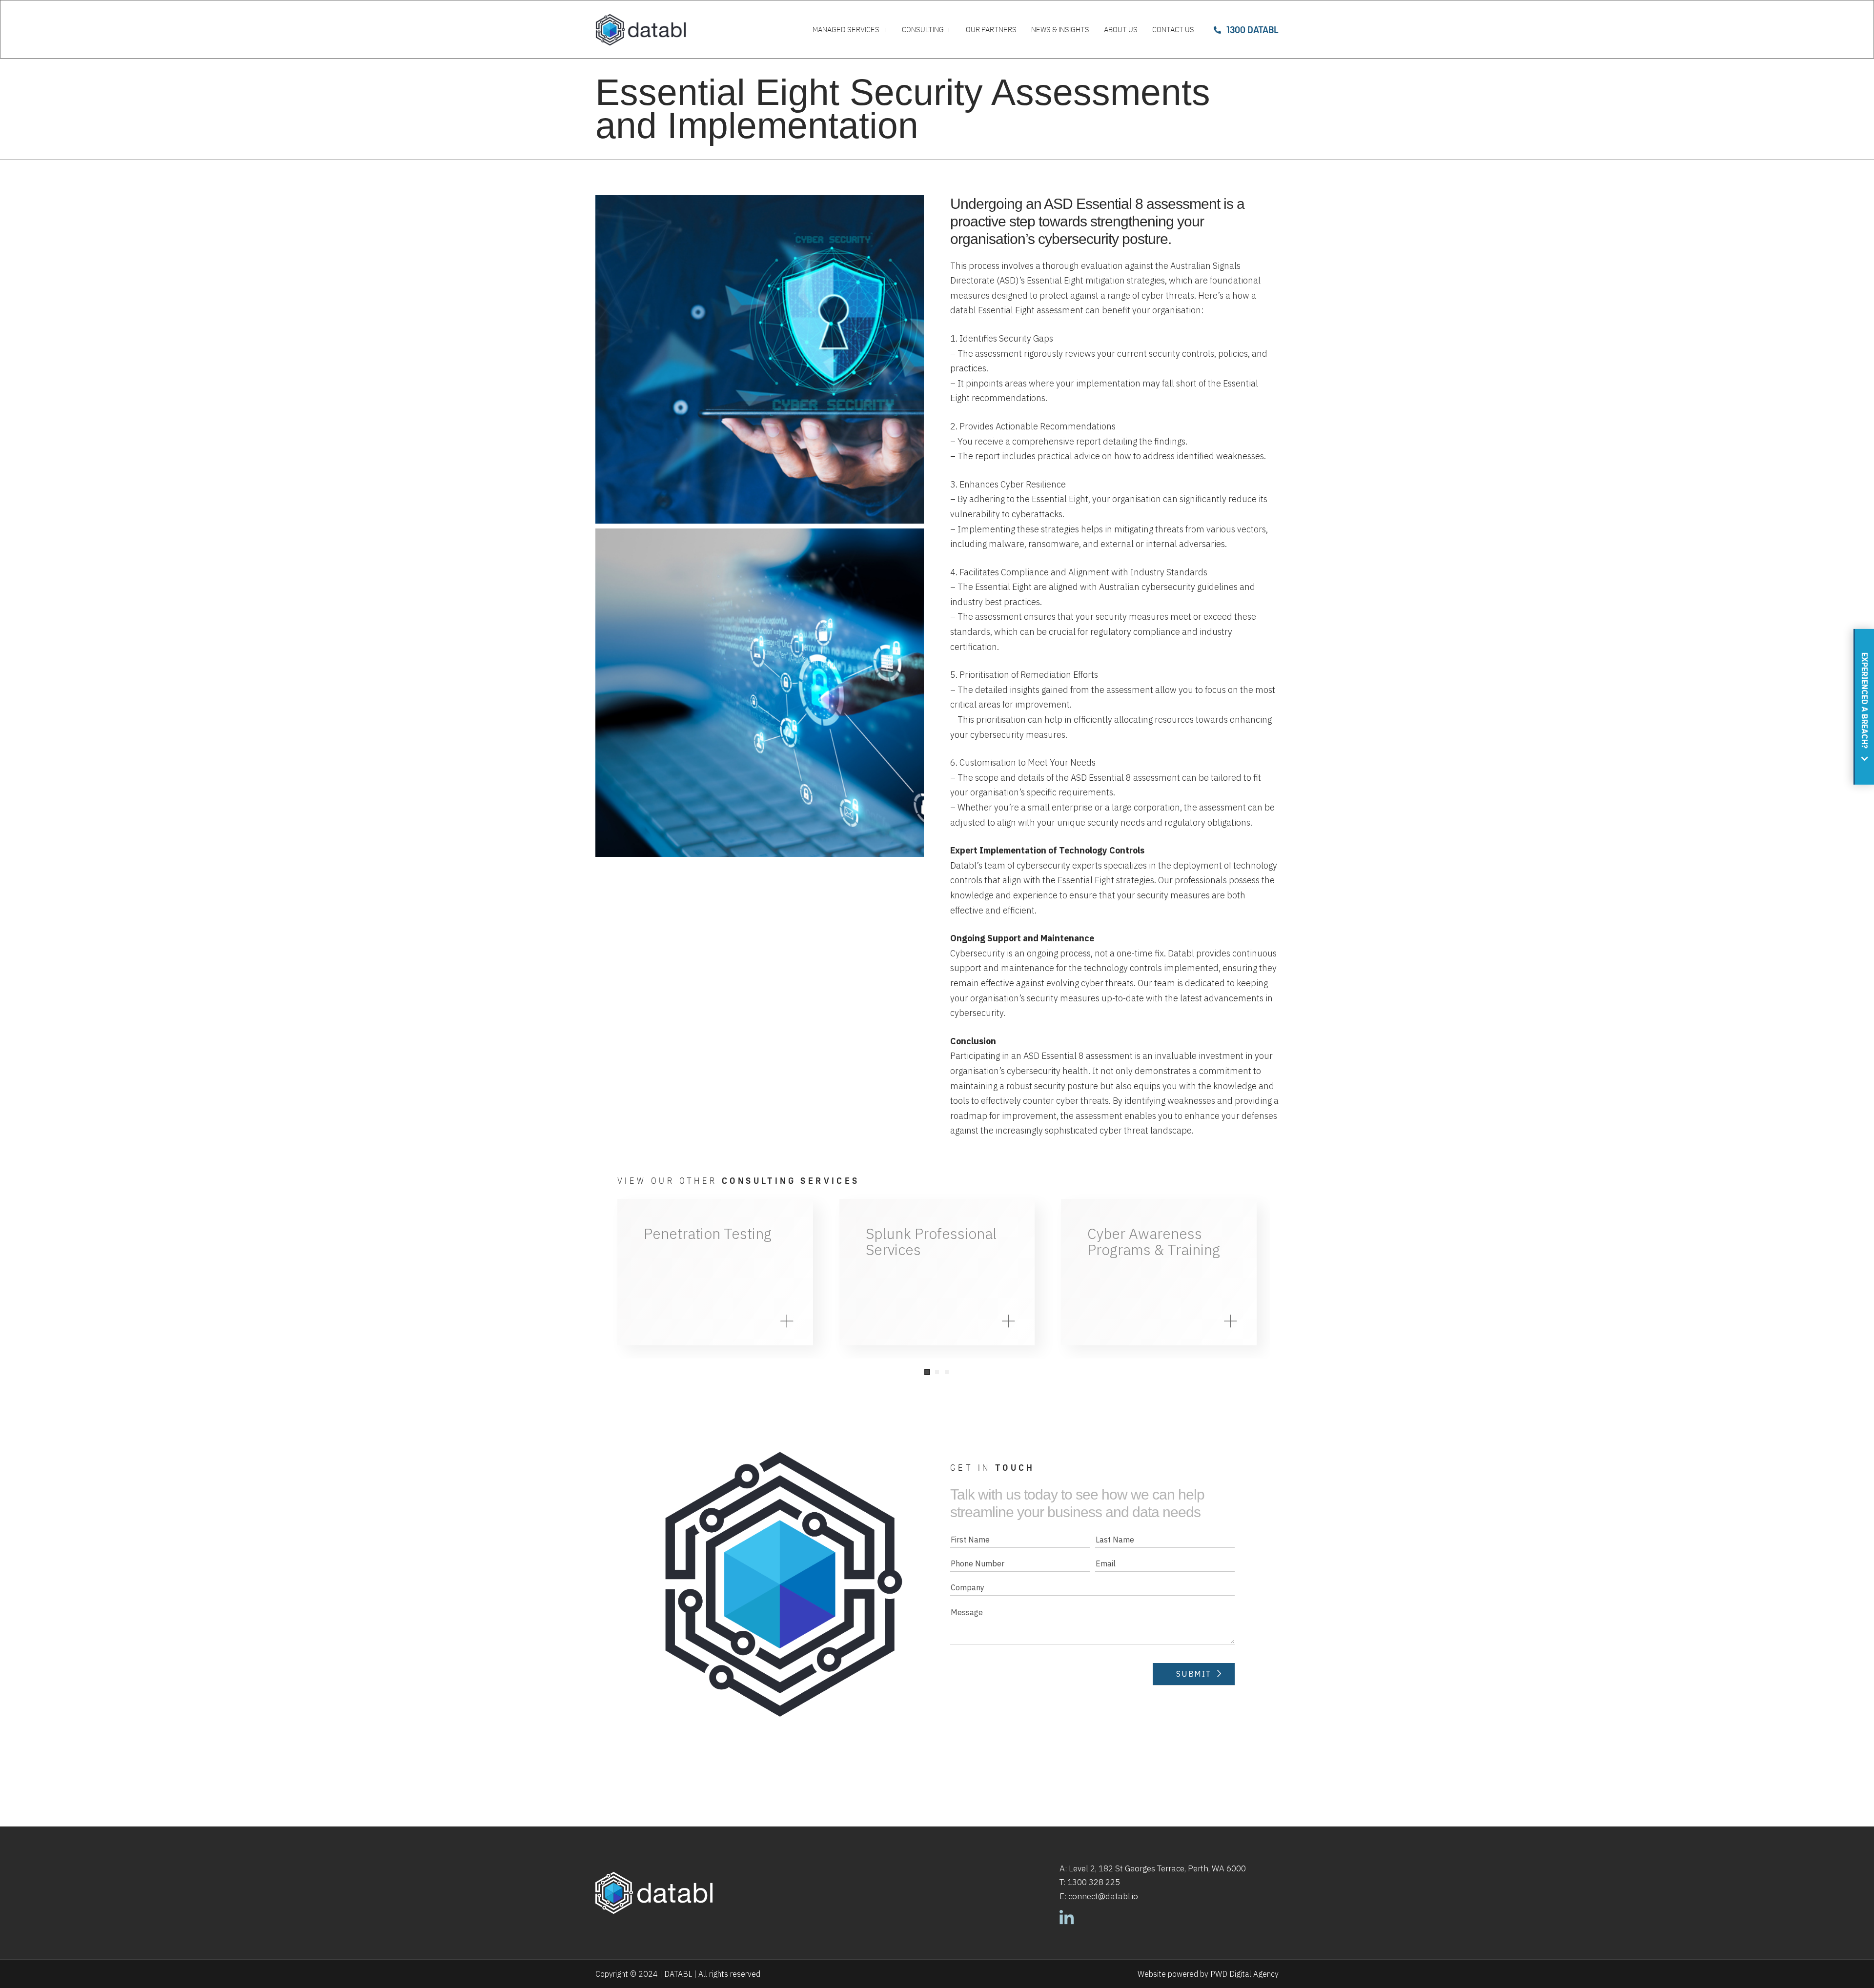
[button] (927, 1372)
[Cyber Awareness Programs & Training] (1159, 1272)
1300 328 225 (1094, 1882)
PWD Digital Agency (1244, 1974)
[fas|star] (1067, 1920)
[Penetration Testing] (715, 1272)
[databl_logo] (641, 30)
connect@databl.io (1103, 1896)
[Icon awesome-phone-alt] (1217, 30)
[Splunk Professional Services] (937, 1272)
